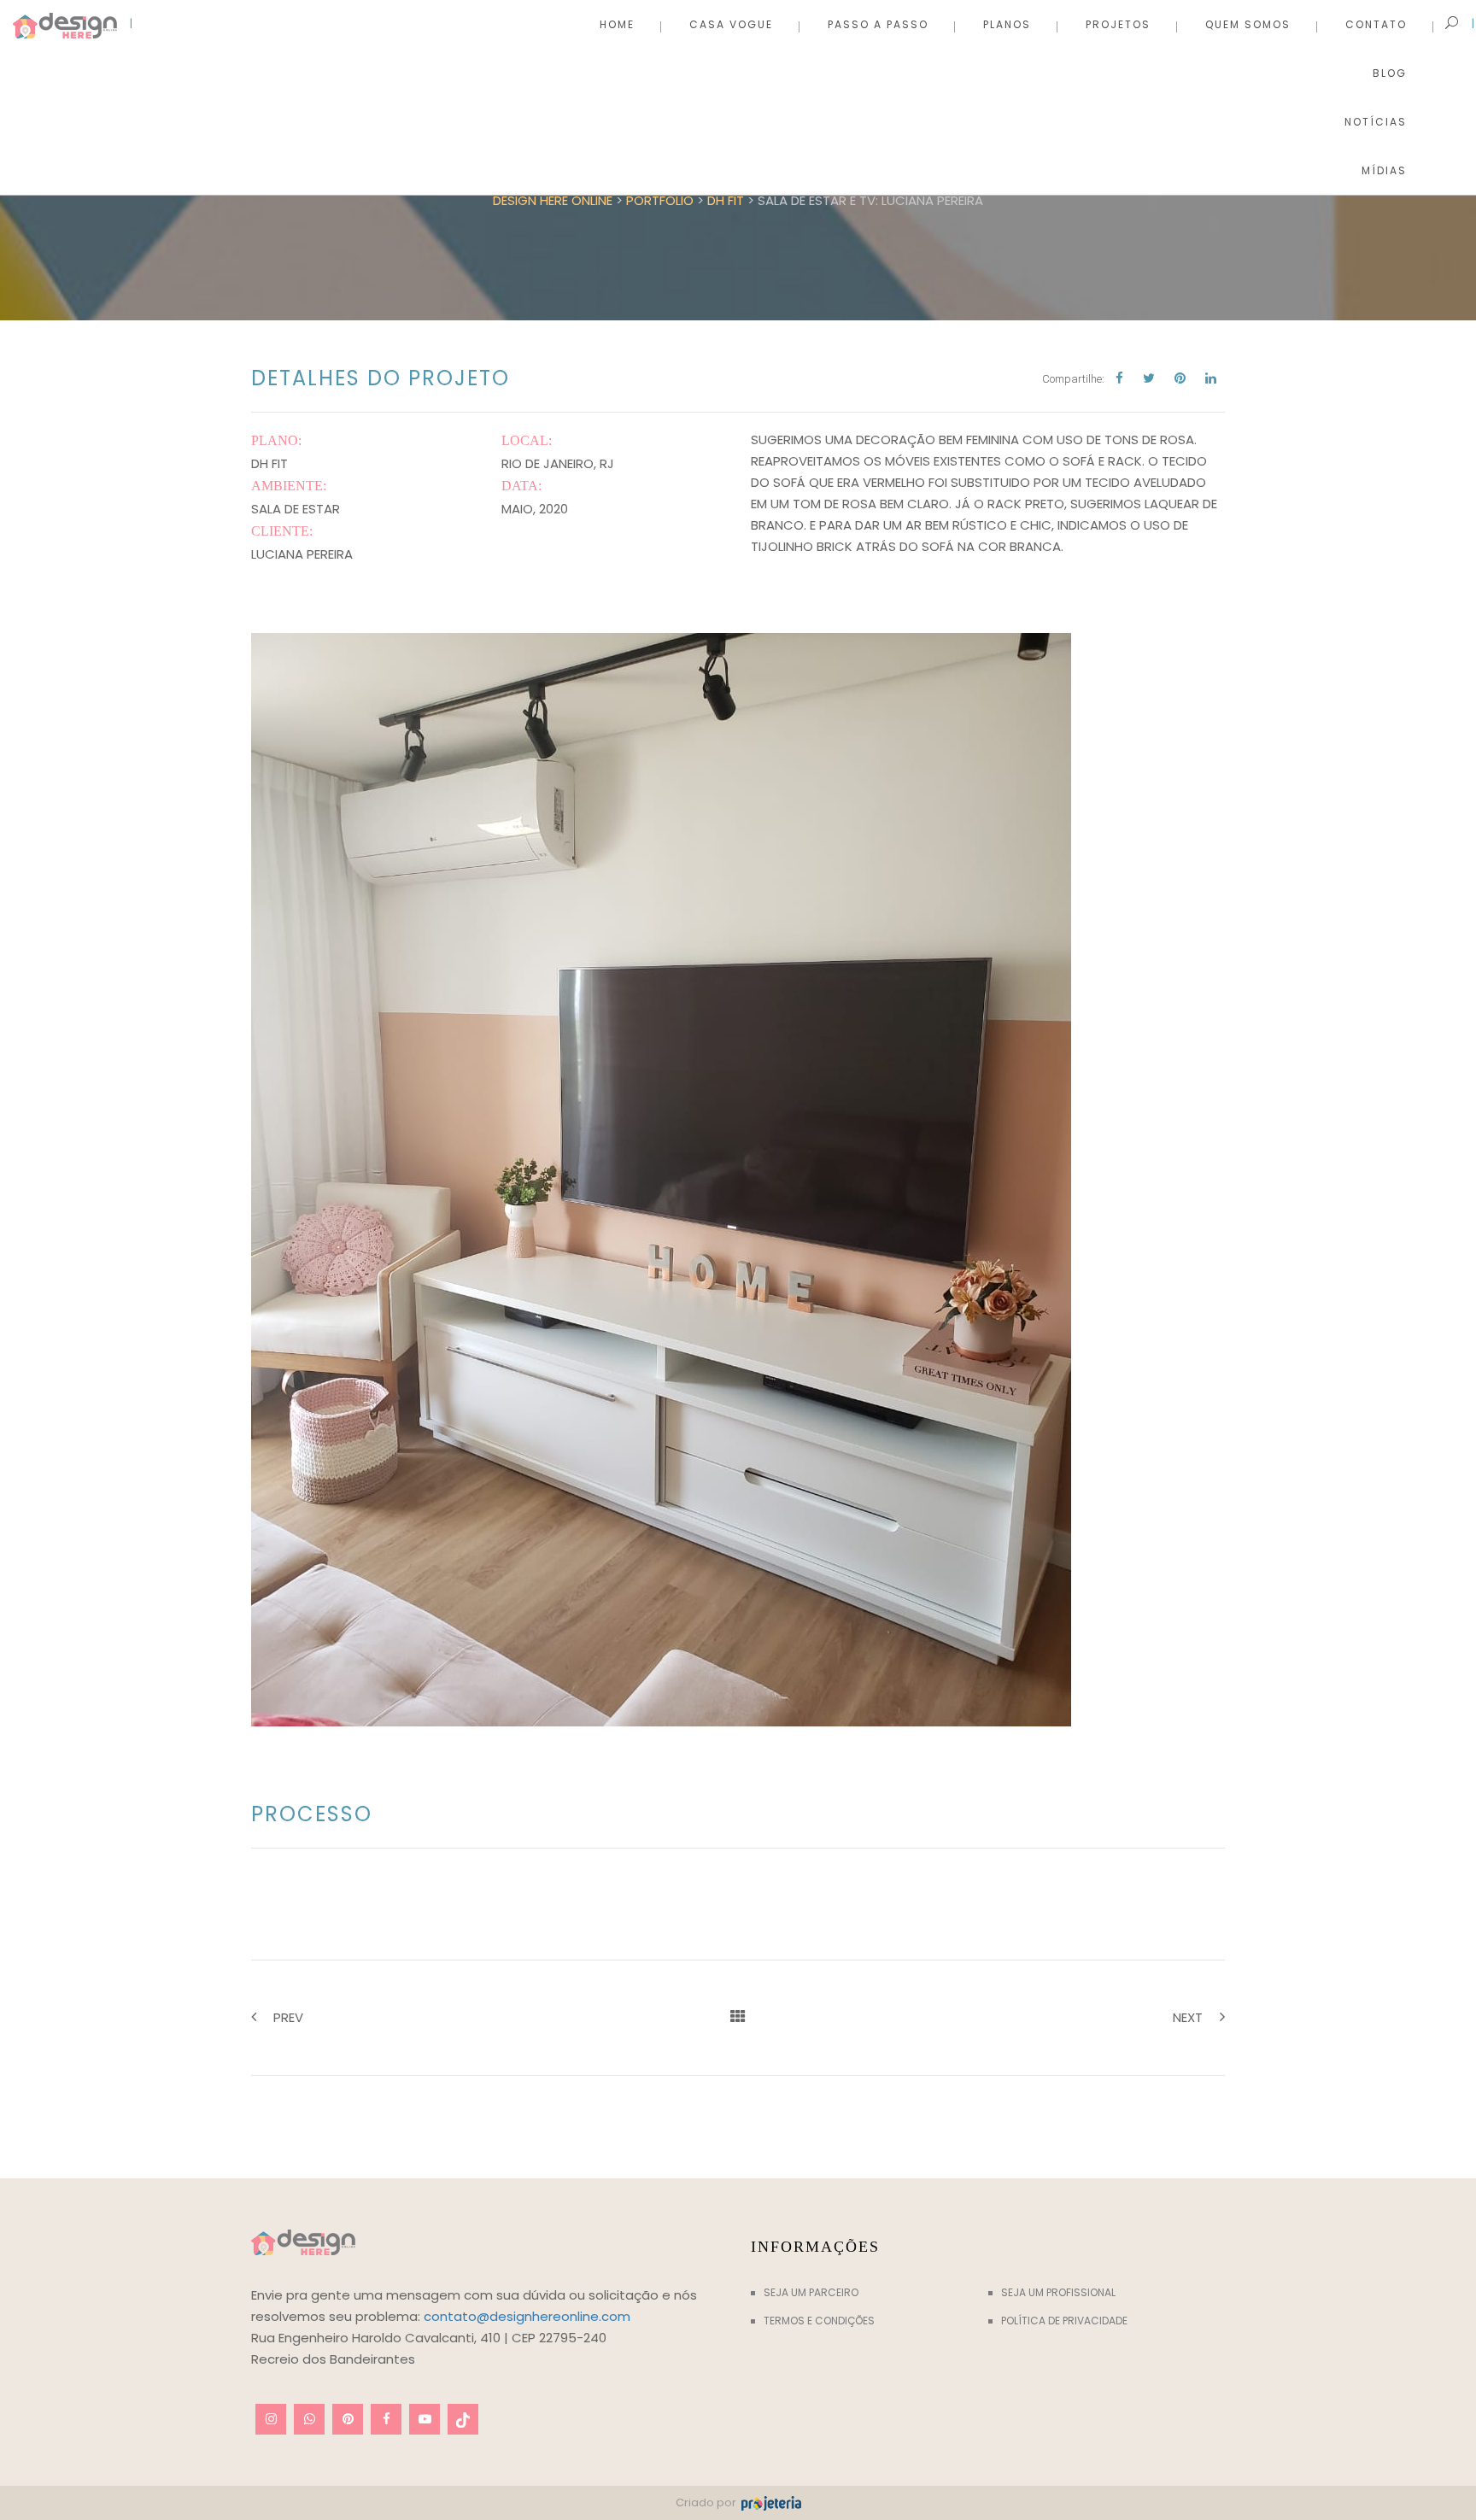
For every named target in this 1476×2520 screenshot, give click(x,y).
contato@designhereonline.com (527, 2316)
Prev (288, 2017)
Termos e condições (819, 2321)
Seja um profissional (1058, 2292)
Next (1188, 2017)
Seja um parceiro (811, 2292)
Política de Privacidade (1064, 2321)
